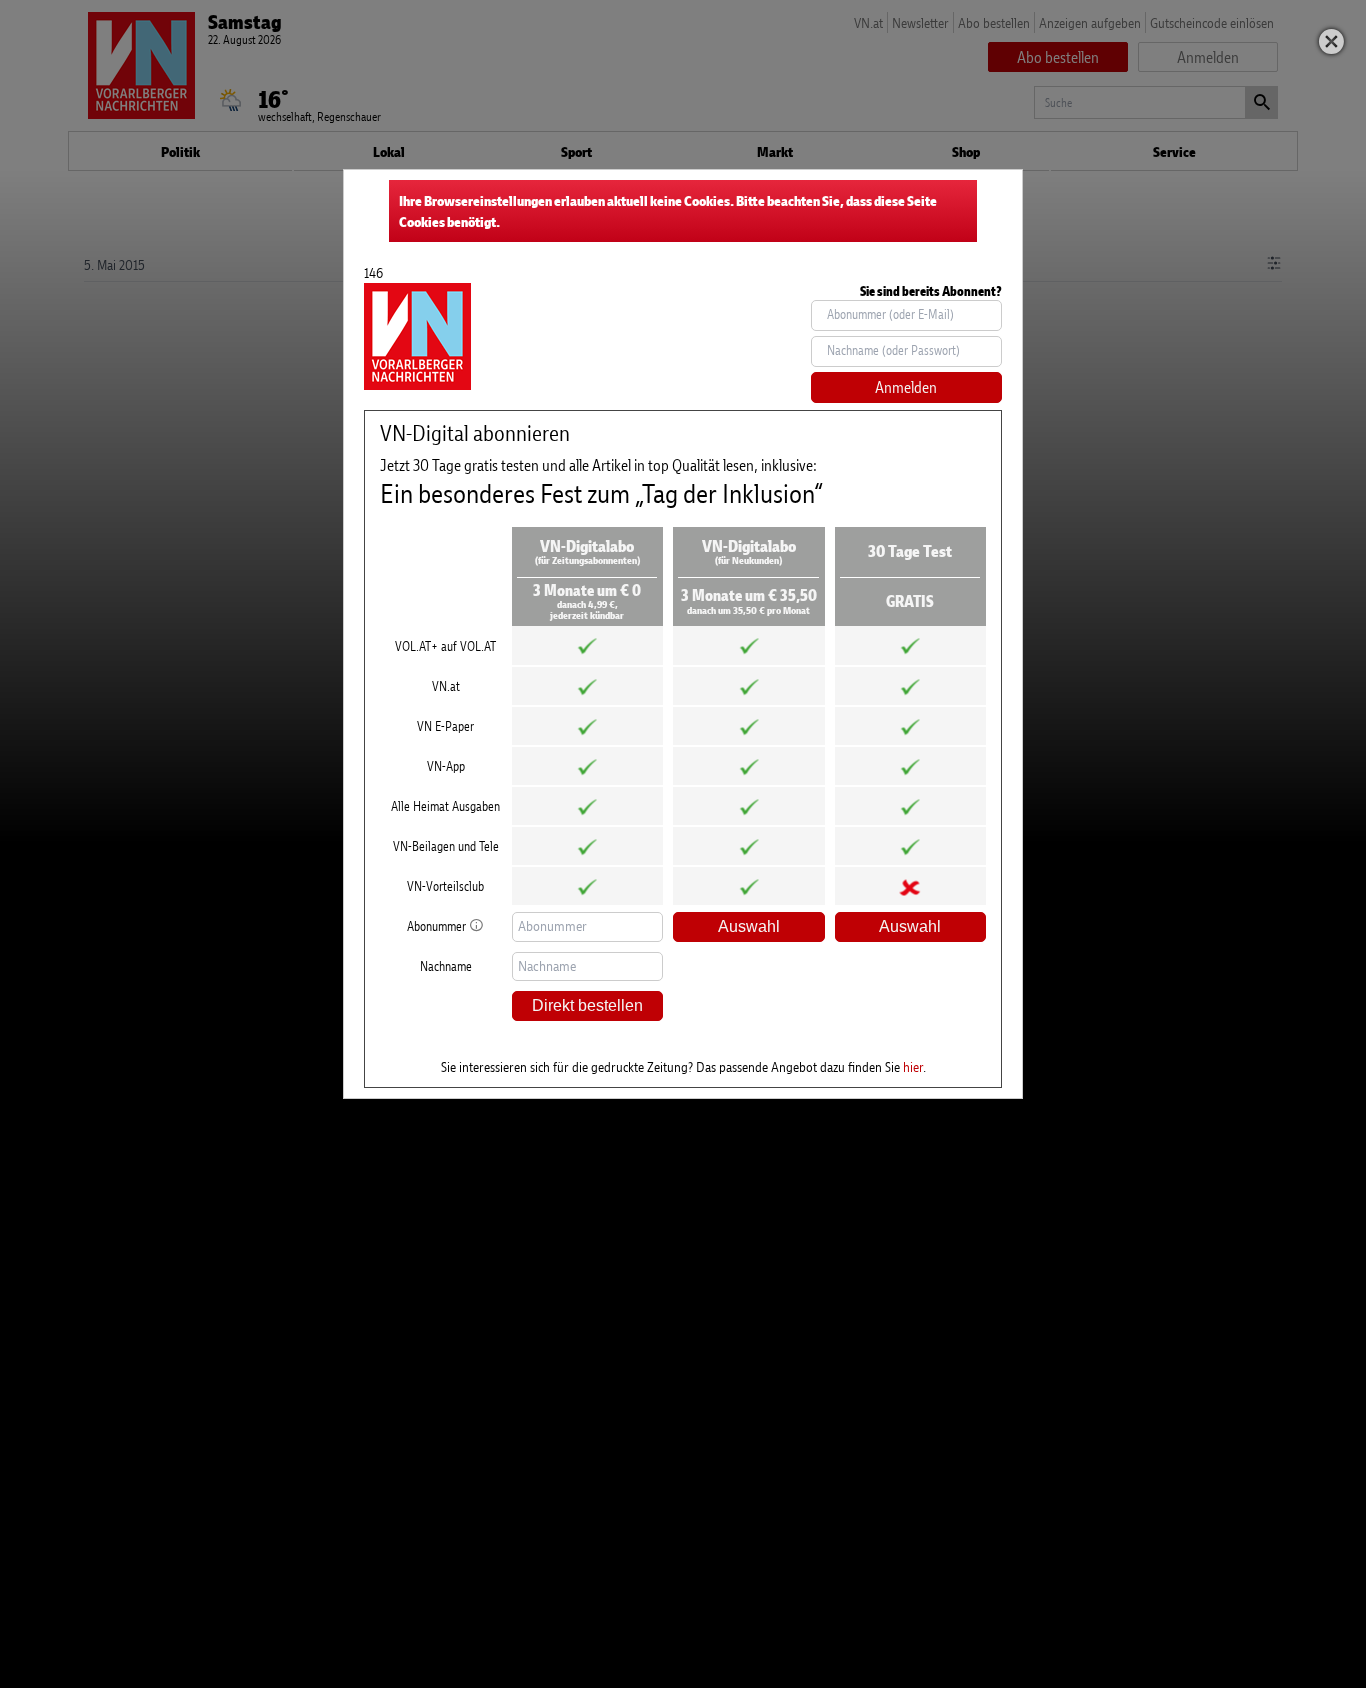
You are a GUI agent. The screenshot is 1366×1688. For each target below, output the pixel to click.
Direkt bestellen (587, 1005)
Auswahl (749, 926)
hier (913, 1066)
